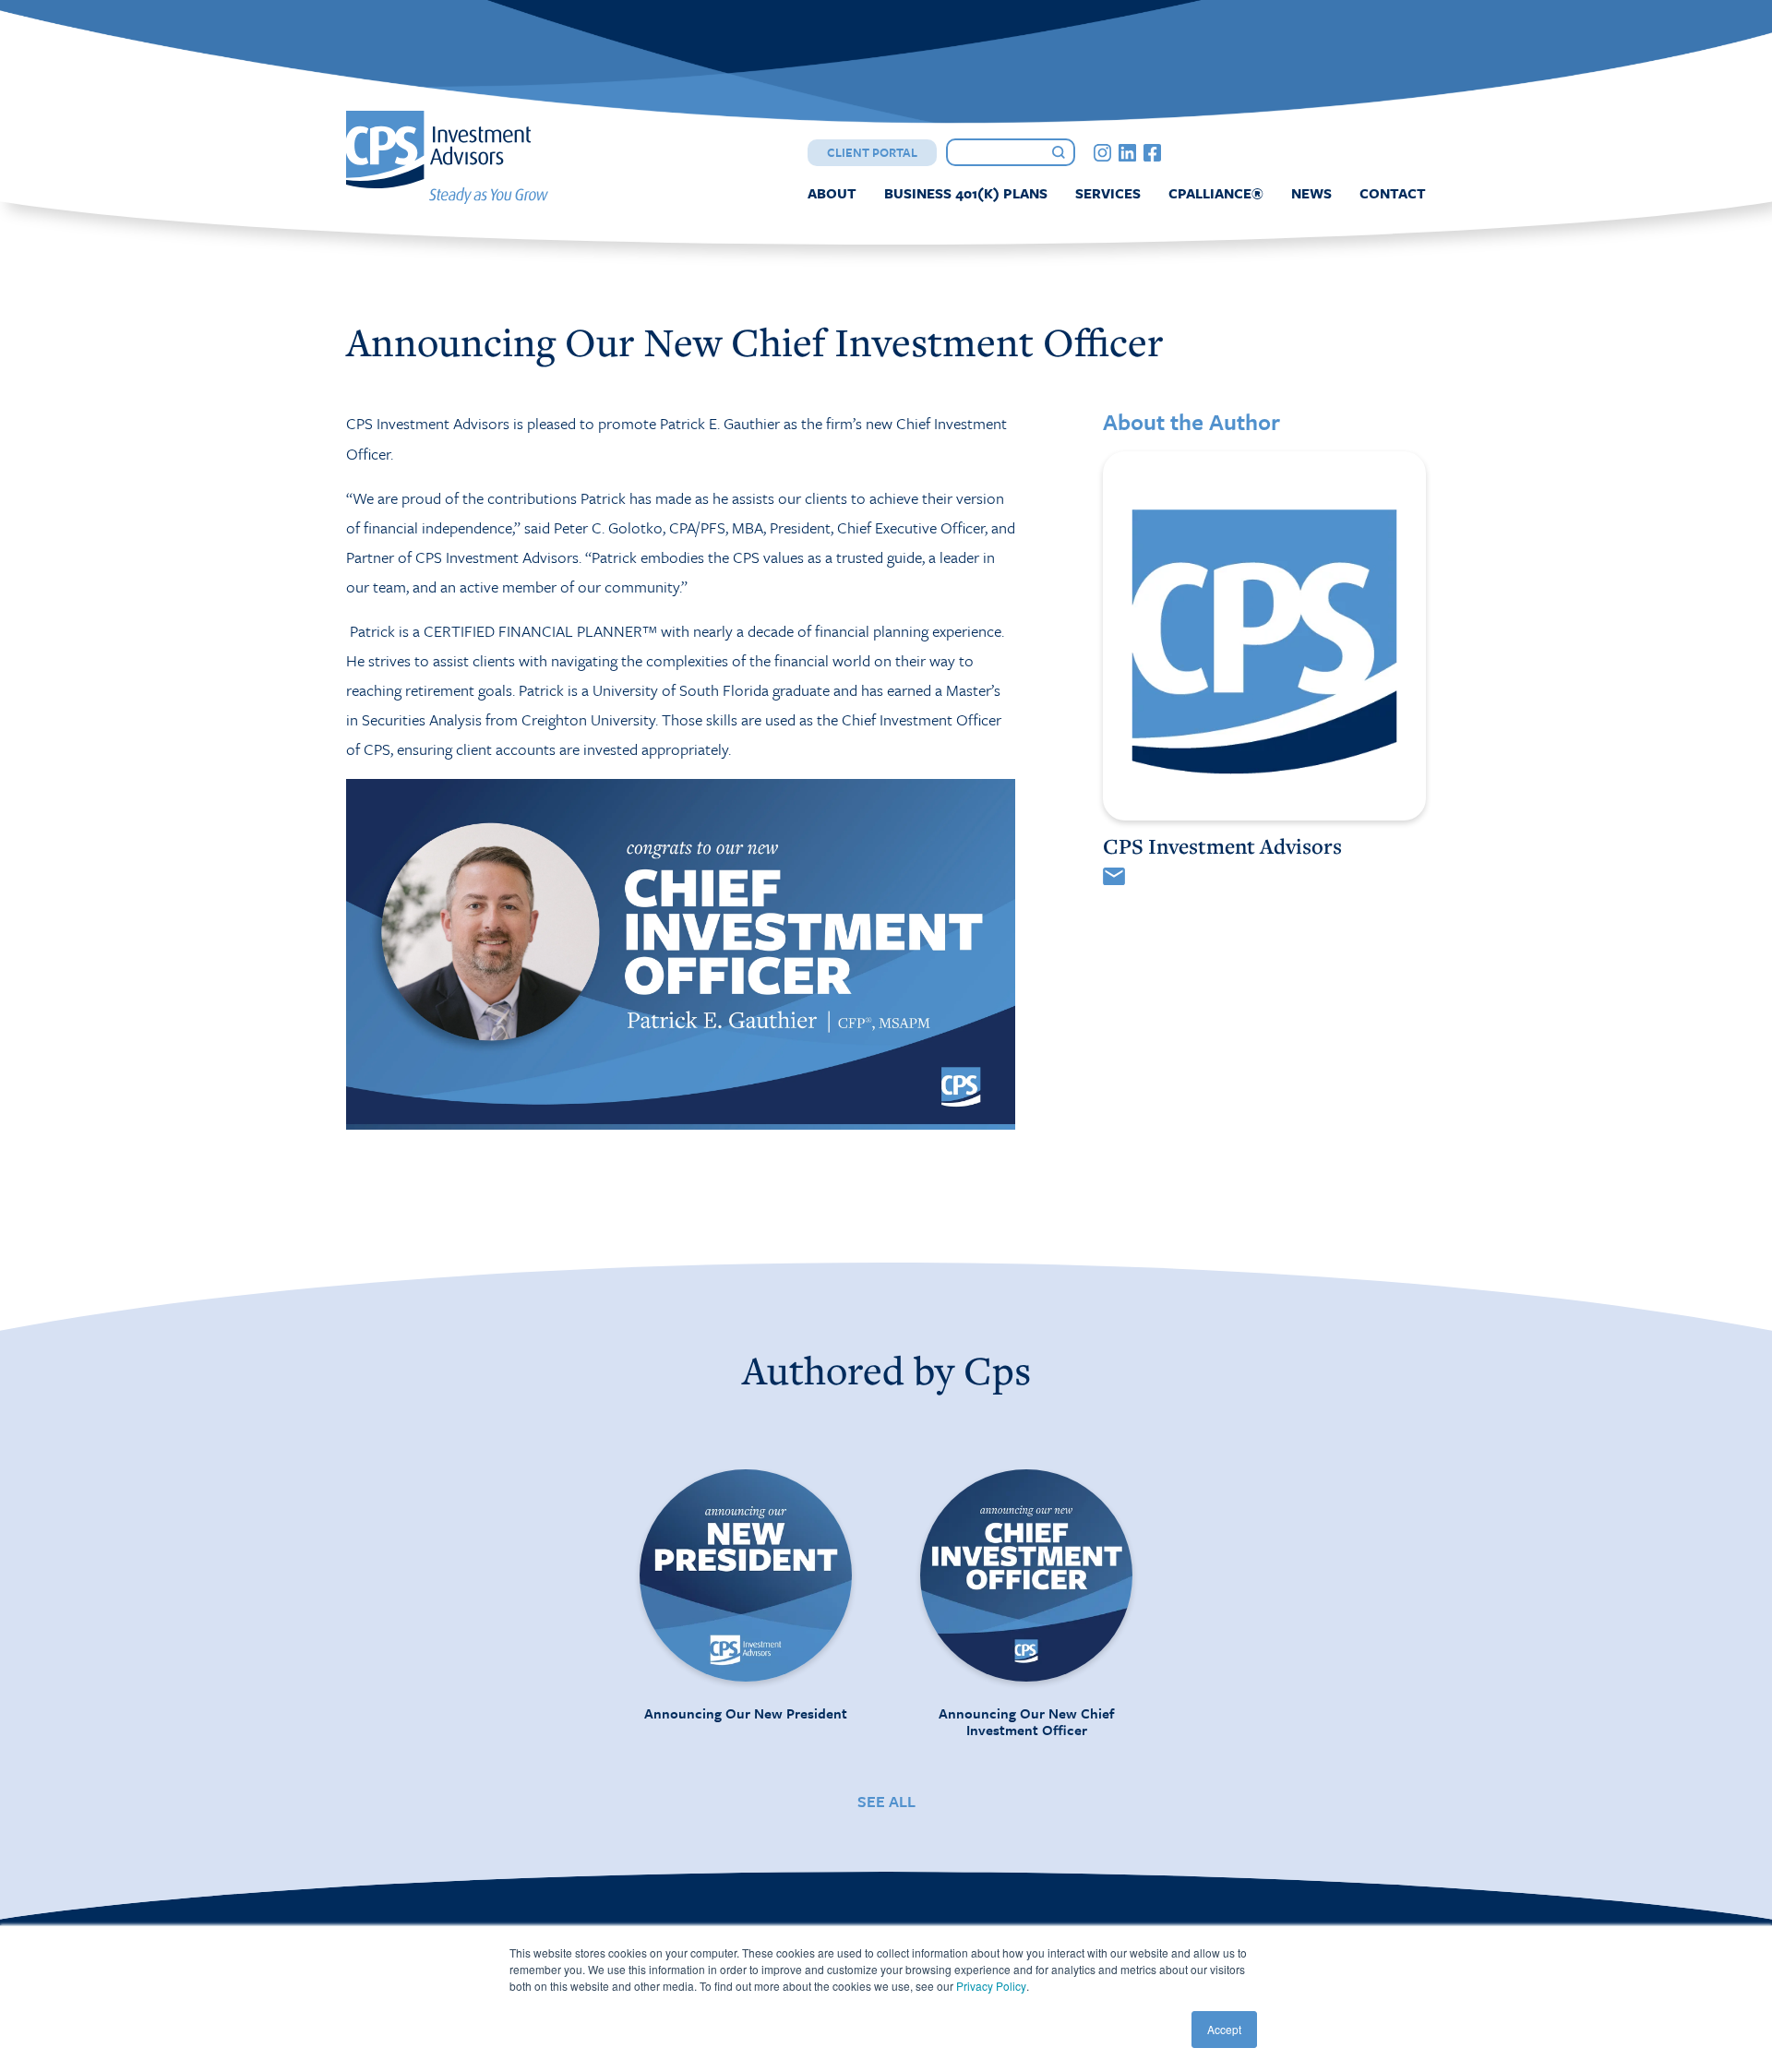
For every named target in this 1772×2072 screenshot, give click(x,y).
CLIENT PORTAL (872, 152)
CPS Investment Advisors (1222, 846)
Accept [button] (1224, 2029)
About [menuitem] (832, 193)
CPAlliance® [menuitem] (1216, 193)
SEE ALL (886, 1801)
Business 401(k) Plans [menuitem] (966, 193)
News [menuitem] (1311, 193)
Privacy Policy (991, 1986)
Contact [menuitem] (1393, 193)
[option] (746, 1595)
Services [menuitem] (1108, 193)
